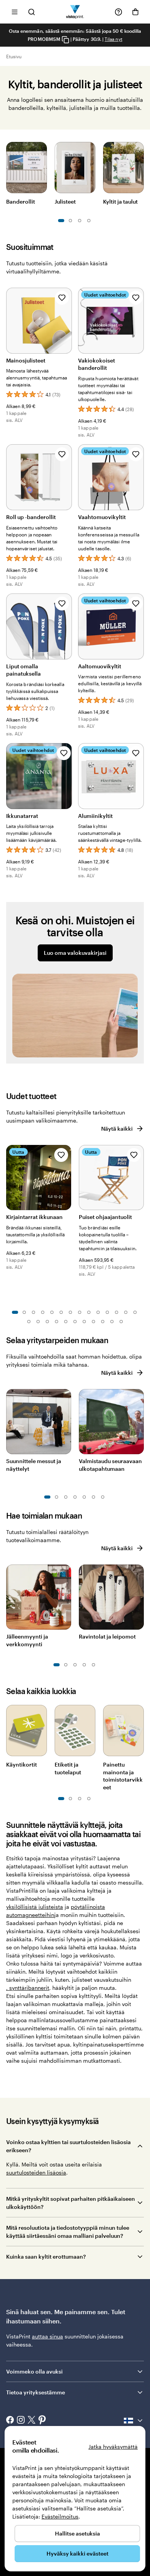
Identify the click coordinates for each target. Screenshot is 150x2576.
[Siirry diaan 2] (24, 1312)
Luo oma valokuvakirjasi (75, 953)
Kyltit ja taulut (120, 201)
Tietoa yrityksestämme (36, 2392)
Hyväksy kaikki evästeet (77, 2553)
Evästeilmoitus (60, 2516)
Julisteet (65, 201)
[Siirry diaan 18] (57, 1322)
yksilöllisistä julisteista (35, 1907)
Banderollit (21, 201)
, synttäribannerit (28, 1988)
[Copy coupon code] (65, 40)
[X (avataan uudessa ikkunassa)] (32, 2421)
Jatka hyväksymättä (113, 2447)
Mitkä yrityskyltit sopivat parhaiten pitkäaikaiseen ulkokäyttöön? (71, 2203)
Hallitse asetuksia (77, 2533)
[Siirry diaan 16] (38, 1322)
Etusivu (14, 56)
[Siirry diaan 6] (89, 221)
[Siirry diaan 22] (93, 1322)
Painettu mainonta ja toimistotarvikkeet (123, 1776)
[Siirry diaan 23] (103, 1322)
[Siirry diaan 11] (107, 1312)
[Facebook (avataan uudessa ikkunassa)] (10, 2421)
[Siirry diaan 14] (135, 1312)
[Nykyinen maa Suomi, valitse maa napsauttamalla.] (134, 2421)
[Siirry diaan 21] (84, 1322)
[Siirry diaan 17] (47, 1322)
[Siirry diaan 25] (121, 1322)
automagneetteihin (30, 1915)
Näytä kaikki (117, 1129)
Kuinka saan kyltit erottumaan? (46, 2257)
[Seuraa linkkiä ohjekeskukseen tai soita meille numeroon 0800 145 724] (118, 12)
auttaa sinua (47, 2336)
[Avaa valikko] (15, 12)
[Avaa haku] (32, 12)
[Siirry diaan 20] (75, 1322)
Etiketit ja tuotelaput (68, 1768)
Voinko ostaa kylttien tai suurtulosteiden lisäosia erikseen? (68, 2146)
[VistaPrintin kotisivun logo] (75, 12)
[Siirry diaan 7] (70, 1312)
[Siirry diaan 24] (112, 1322)
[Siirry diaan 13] (126, 1312)
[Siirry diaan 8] (80, 1312)
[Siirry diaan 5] (80, 221)
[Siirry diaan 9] (89, 1312)
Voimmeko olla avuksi (34, 2371)
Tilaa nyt (113, 39)
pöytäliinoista (88, 1907)
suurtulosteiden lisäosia (36, 2172)
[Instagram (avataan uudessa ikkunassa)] (21, 2421)
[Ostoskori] (135, 12)
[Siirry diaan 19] (66, 1322)
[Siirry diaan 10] (98, 1312)
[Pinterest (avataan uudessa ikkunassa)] (42, 2421)
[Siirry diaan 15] (29, 1322)
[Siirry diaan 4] (43, 1312)
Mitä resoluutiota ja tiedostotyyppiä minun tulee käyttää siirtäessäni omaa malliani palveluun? (68, 2232)
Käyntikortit (22, 1764)
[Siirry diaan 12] (117, 1312)
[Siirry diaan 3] (70, 221)
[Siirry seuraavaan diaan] (140, 166)
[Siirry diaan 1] (61, 221)
